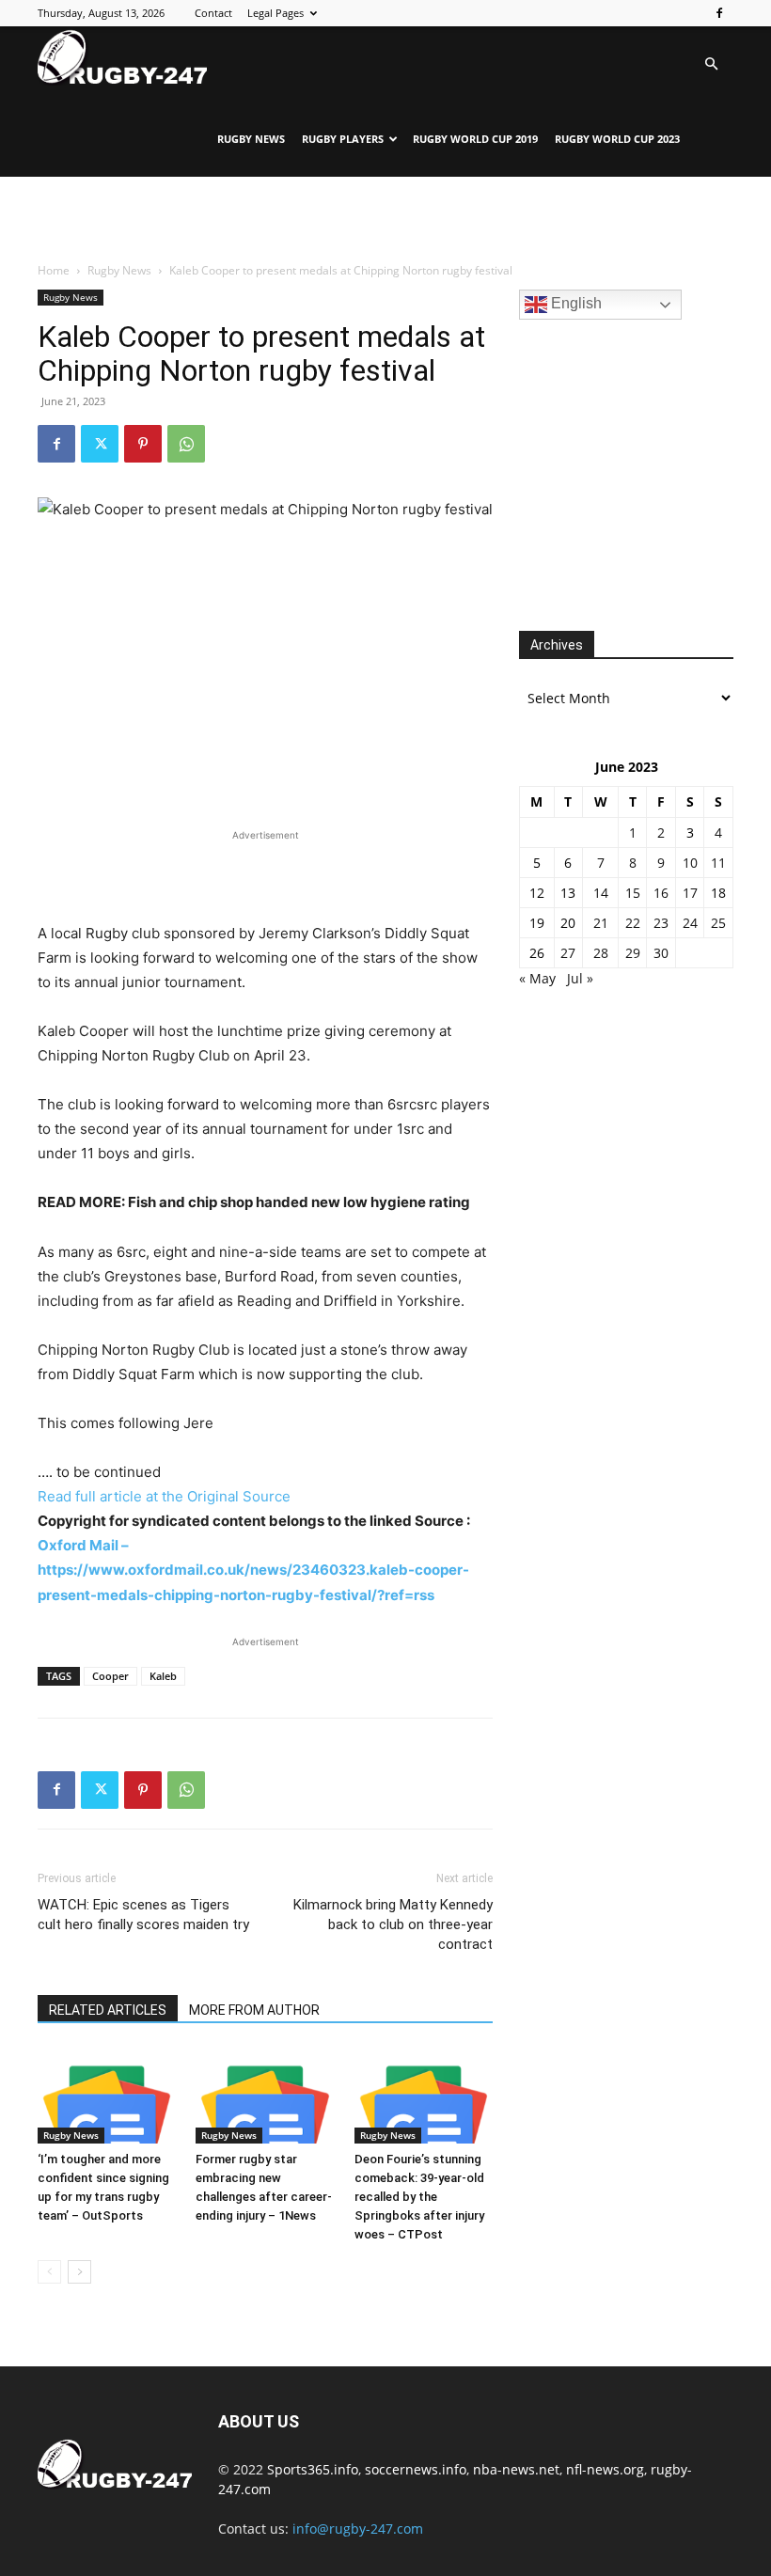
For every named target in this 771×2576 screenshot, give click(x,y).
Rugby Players (343, 139)
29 (633, 953)
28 (601, 953)
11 (718, 863)
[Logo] (122, 57)
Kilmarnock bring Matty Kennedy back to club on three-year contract (393, 1924)
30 (661, 953)
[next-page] (79, 2272)
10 (690, 863)
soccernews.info (416, 2469)
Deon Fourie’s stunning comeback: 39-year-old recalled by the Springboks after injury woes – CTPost (419, 2197)
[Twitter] (100, 444)
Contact (213, 13)
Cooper (110, 1676)
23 (661, 923)
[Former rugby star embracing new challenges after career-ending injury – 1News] (265, 2096)
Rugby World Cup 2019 (475, 139)
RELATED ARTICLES (108, 2010)
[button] (711, 64)
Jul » (580, 978)
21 (601, 923)
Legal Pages (275, 13)
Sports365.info (313, 2469)
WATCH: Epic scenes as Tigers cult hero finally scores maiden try (143, 1915)
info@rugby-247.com (358, 2529)
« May (537, 978)
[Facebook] (719, 13)
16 (661, 893)
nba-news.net (516, 2469)
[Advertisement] (385, 218)
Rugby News (251, 139)
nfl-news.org (605, 2469)
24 (690, 923)
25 (718, 923)
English (574, 303)
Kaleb (163, 1676)
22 (633, 923)
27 (568, 953)
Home (54, 270)
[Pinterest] (143, 444)
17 (690, 893)
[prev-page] (49, 2272)
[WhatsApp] (186, 444)
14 (601, 893)
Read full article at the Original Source (164, 1496)
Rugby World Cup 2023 (617, 139)
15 (633, 893)
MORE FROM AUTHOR (254, 2010)
